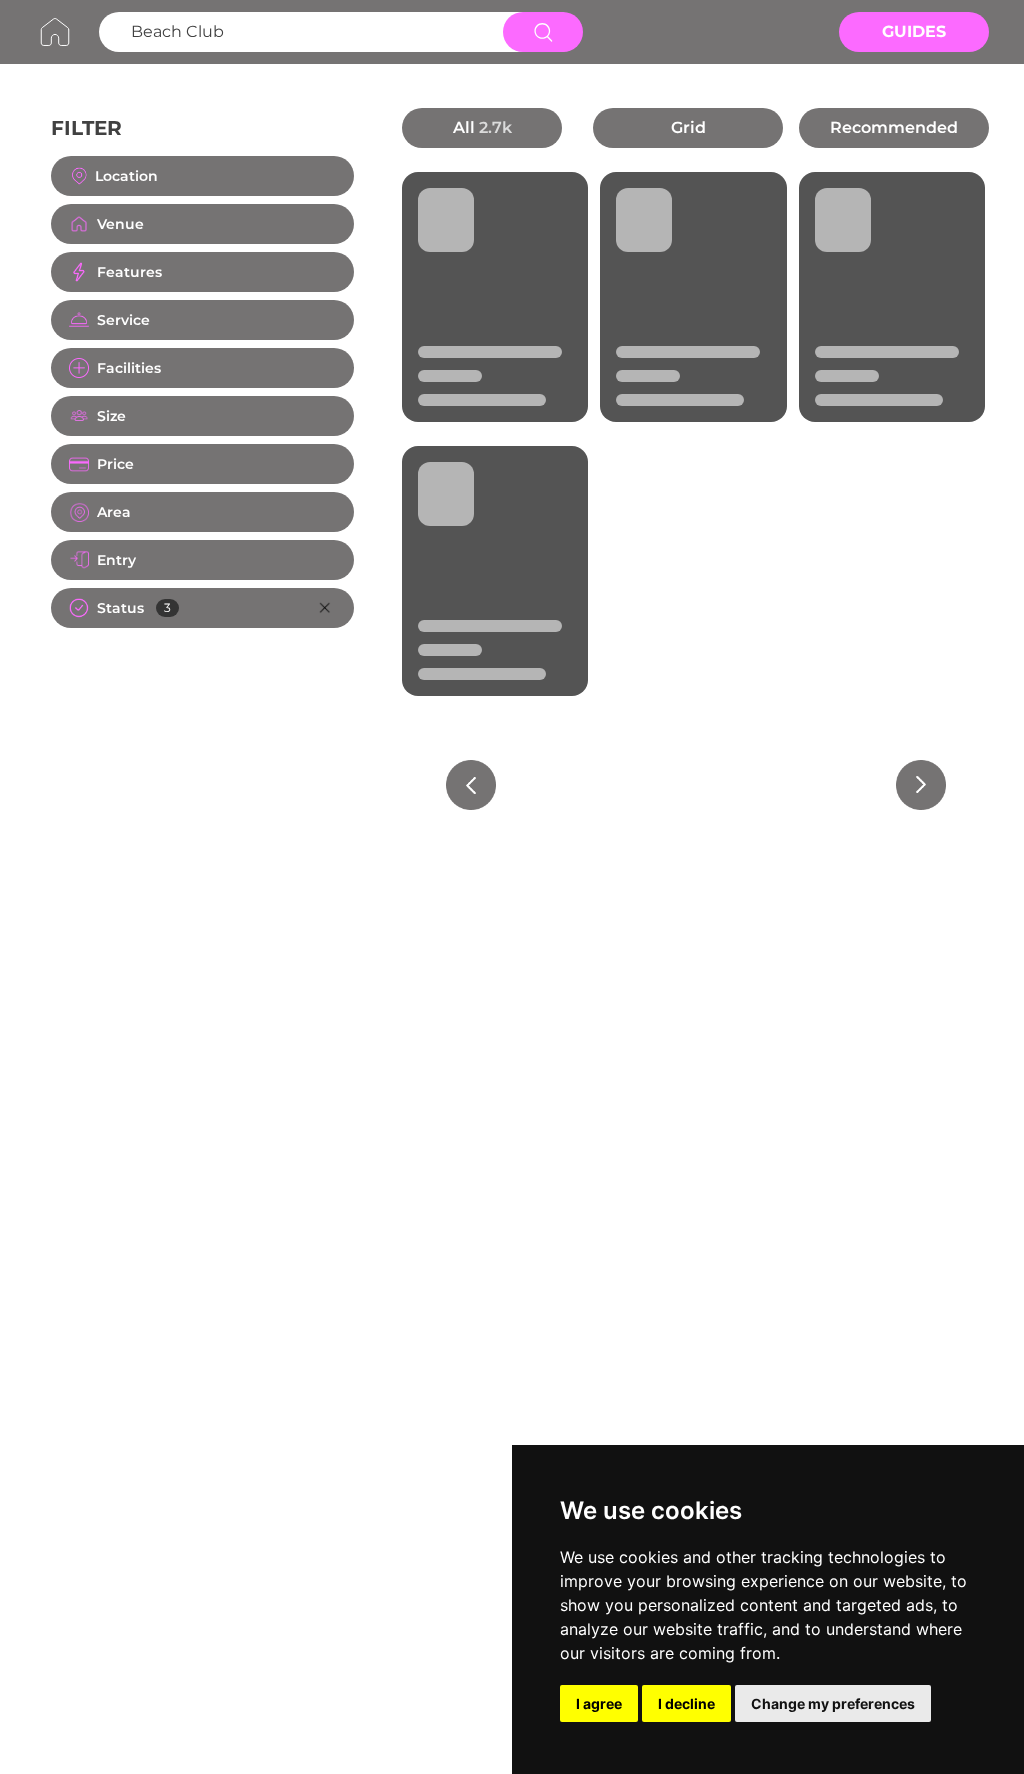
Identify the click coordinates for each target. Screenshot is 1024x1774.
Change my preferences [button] (833, 1703)
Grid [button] (688, 127)
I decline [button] (686, 1703)
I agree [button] (599, 1703)
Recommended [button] (894, 127)
